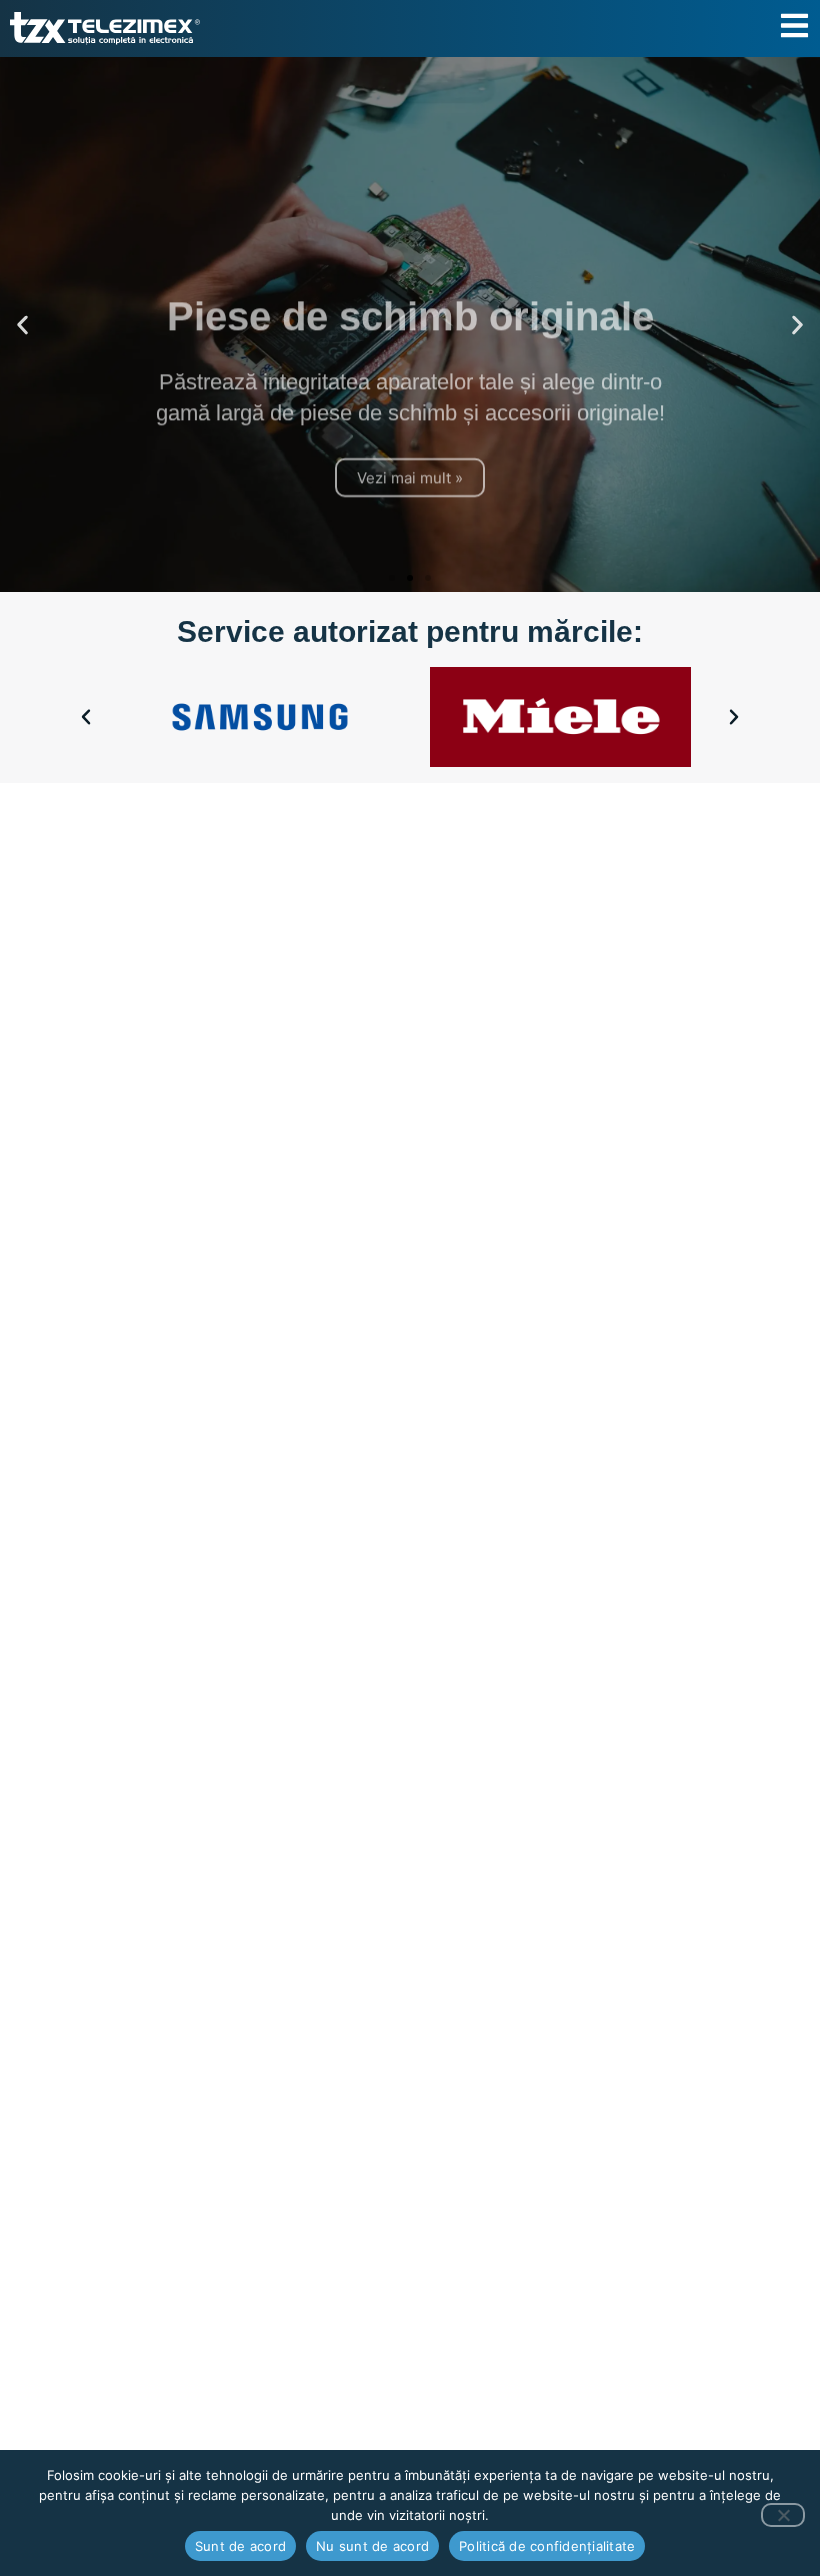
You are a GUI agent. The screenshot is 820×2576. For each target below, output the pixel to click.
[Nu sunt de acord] (783, 2515)
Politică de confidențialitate (547, 2546)
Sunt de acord (240, 2546)
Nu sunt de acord (372, 2546)
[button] (22, 324)
